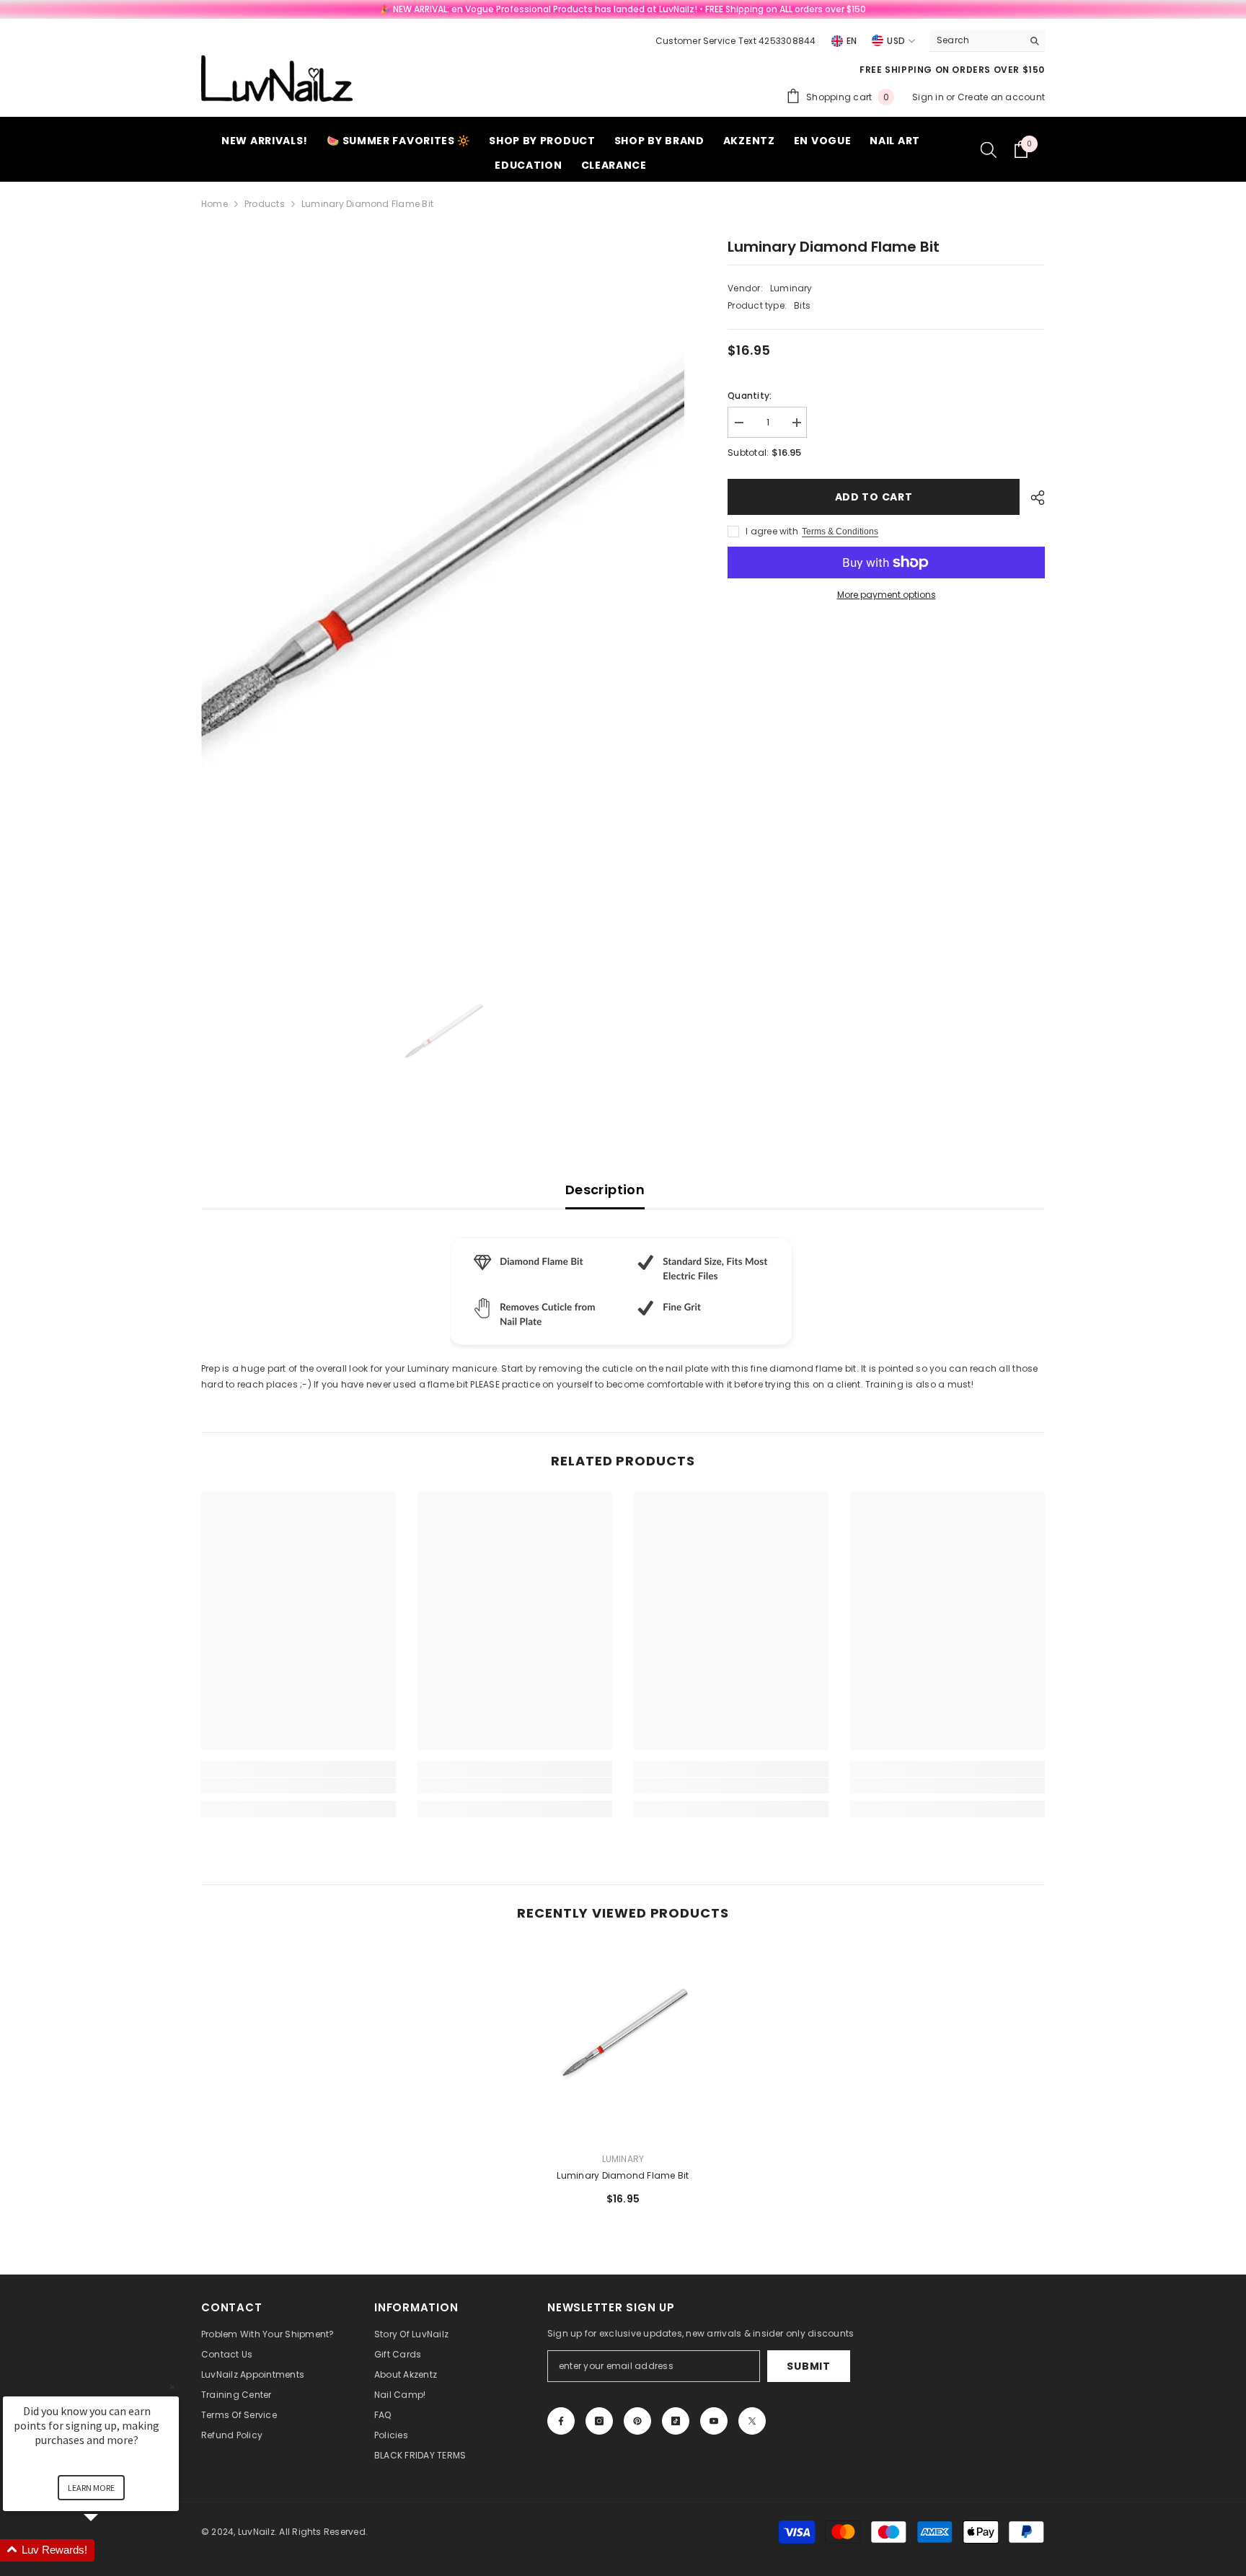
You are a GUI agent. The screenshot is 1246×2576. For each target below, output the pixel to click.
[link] (299, 1786)
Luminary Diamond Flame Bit (623, 2175)
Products (265, 204)
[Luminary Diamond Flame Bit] (623, 2042)
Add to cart (874, 497)
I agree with (772, 531)
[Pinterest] (637, 2421)
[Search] (987, 41)
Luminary (791, 288)
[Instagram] (599, 2421)
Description (605, 1190)
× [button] (172, 2387)
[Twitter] (752, 2421)
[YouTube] (714, 2421)
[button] (108, 2550)
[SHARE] (1032, 498)
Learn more (91, 2488)
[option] (443, 594)
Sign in (929, 97)
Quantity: (750, 396)
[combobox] (976, 40)
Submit (808, 2366)
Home (215, 204)
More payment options (887, 595)
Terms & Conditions (840, 531)
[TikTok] (676, 2421)
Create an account (1001, 97)
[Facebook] (561, 2421)
